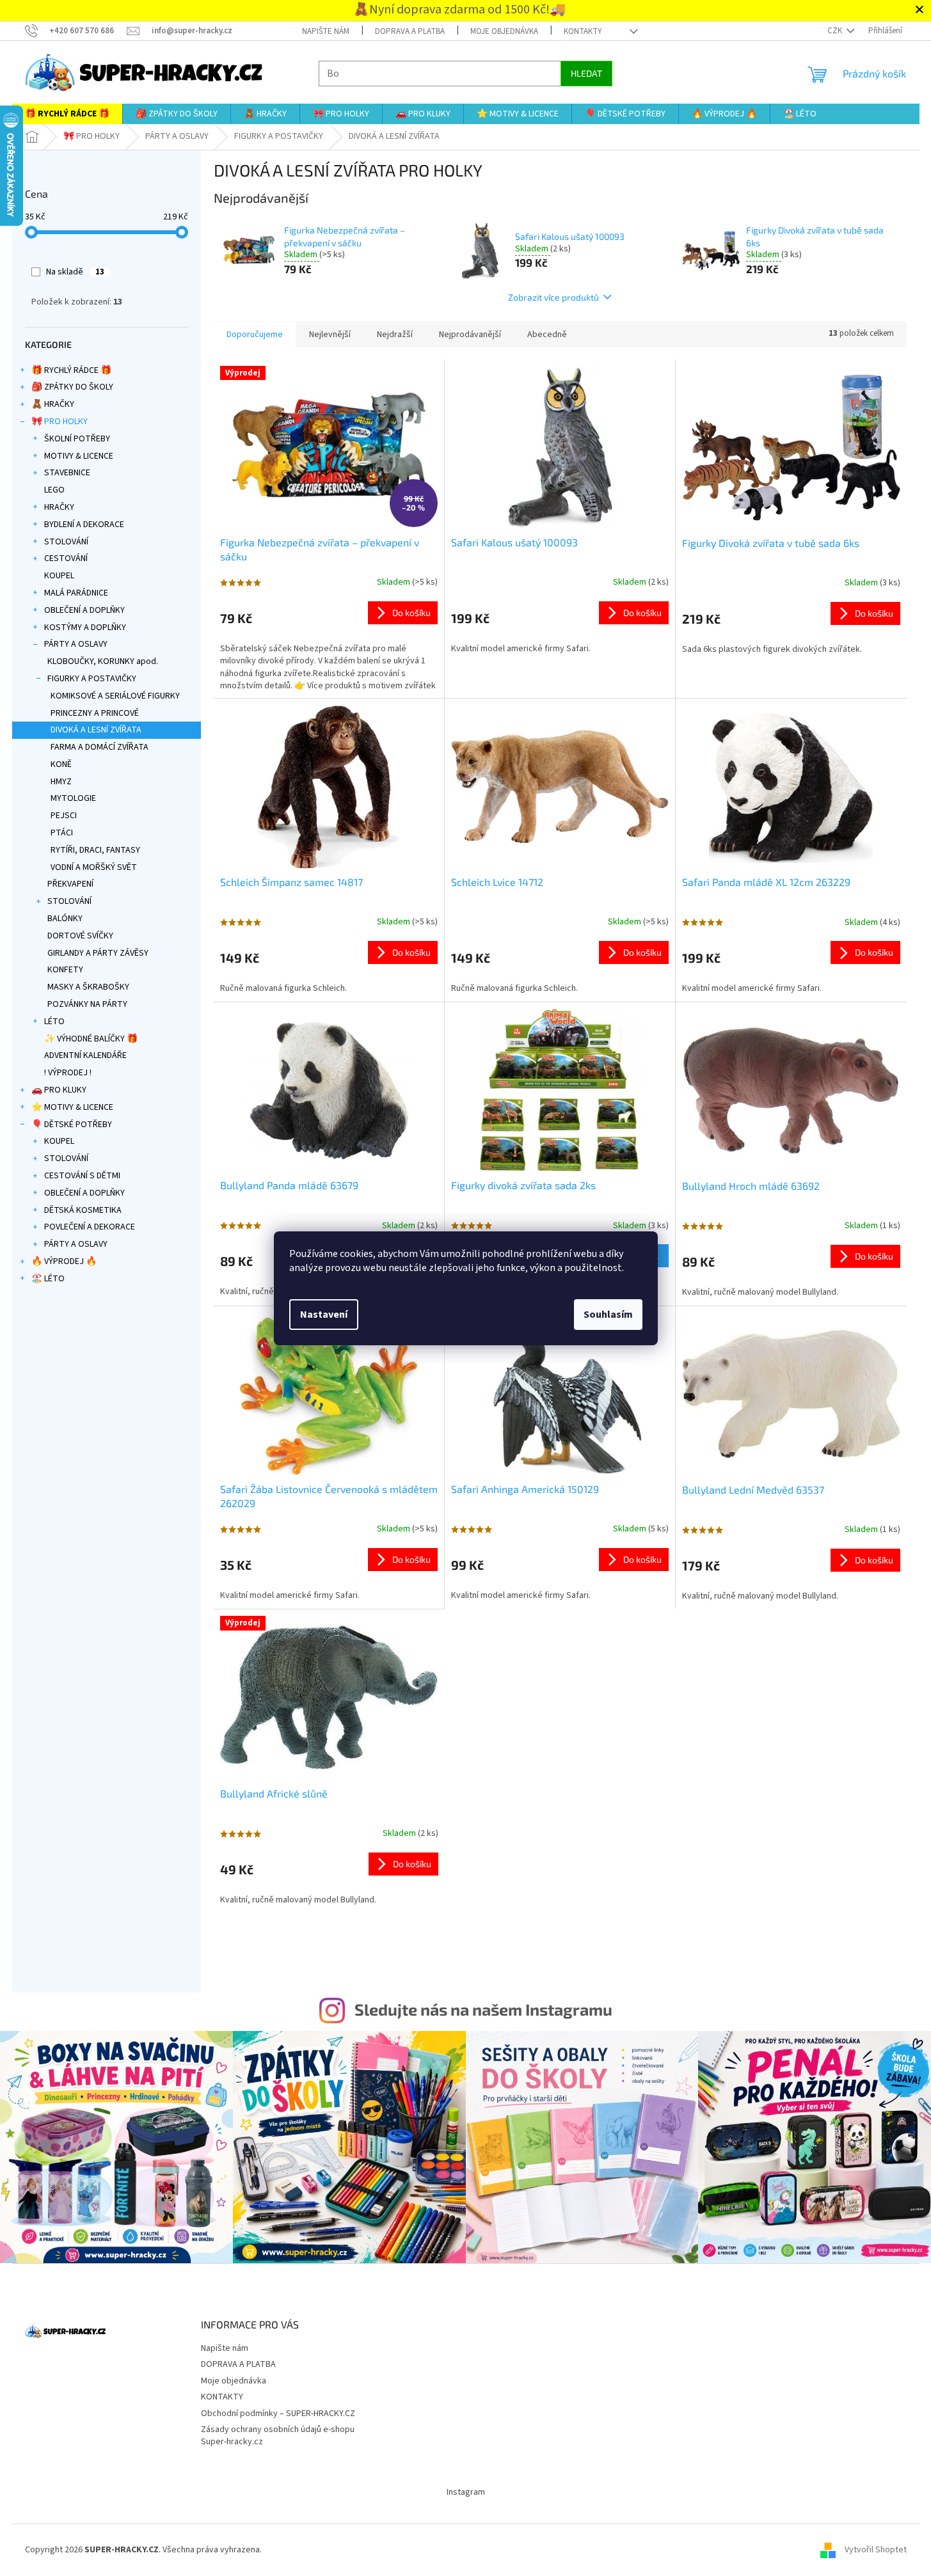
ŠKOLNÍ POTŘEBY (77, 439)
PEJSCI (64, 816)
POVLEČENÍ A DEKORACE (90, 1227)
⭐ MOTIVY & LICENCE (72, 1107)
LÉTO (54, 1022)
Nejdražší (395, 335)
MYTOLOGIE (73, 798)
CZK (836, 31)
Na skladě (75, 272)
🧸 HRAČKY (53, 404)
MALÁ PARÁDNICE (76, 593)
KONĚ (61, 764)
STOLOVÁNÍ (66, 542)
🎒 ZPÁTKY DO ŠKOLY (72, 387)
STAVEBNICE (67, 473)
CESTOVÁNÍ (66, 558)
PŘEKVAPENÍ (70, 884)
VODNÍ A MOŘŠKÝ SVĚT (94, 867)
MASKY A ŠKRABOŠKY (88, 987)
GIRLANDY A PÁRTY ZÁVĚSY (98, 953)
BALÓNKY (65, 919)
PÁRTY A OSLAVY (76, 644)
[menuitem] (67, 114)
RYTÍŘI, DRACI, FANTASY (95, 850)
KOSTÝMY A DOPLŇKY (85, 628)
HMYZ (61, 782)
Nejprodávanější (470, 335)
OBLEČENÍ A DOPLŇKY (84, 610)
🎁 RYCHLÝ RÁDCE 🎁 (71, 370)
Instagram (466, 2492)
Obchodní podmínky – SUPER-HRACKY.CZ (278, 2414)
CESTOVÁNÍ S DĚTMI (82, 1176)
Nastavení (324, 1315)
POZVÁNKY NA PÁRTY (87, 1004)
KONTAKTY (583, 31)
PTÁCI (62, 833)
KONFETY (65, 970)
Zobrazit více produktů (553, 297)
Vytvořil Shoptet (876, 2550)
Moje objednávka (504, 31)
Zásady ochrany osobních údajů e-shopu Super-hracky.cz (278, 2436)
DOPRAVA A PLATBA (410, 31)
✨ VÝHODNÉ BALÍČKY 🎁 (91, 1039)
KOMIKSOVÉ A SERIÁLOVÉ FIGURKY (115, 696)
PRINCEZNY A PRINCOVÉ (95, 713)
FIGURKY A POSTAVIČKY (92, 679)
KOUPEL (59, 576)
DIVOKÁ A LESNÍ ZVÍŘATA (96, 730)
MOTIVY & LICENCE (79, 456)
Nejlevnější (330, 335)
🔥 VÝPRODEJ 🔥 (64, 1261)
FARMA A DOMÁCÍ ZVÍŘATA (99, 747)
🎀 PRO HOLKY (60, 422)
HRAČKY (59, 507)
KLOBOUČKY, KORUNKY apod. (103, 661)
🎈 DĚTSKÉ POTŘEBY (72, 1125)
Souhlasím (608, 1315)
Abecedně (547, 335)
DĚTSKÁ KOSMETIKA (83, 1210)
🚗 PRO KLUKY (59, 1090)
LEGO (54, 490)
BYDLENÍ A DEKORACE (84, 525)
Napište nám (326, 31)
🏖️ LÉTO (48, 1279)
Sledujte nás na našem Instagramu (483, 2009)
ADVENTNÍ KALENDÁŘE (85, 1055)
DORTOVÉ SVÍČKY (80, 936)
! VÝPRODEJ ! (68, 1073)
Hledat (586, 73)
